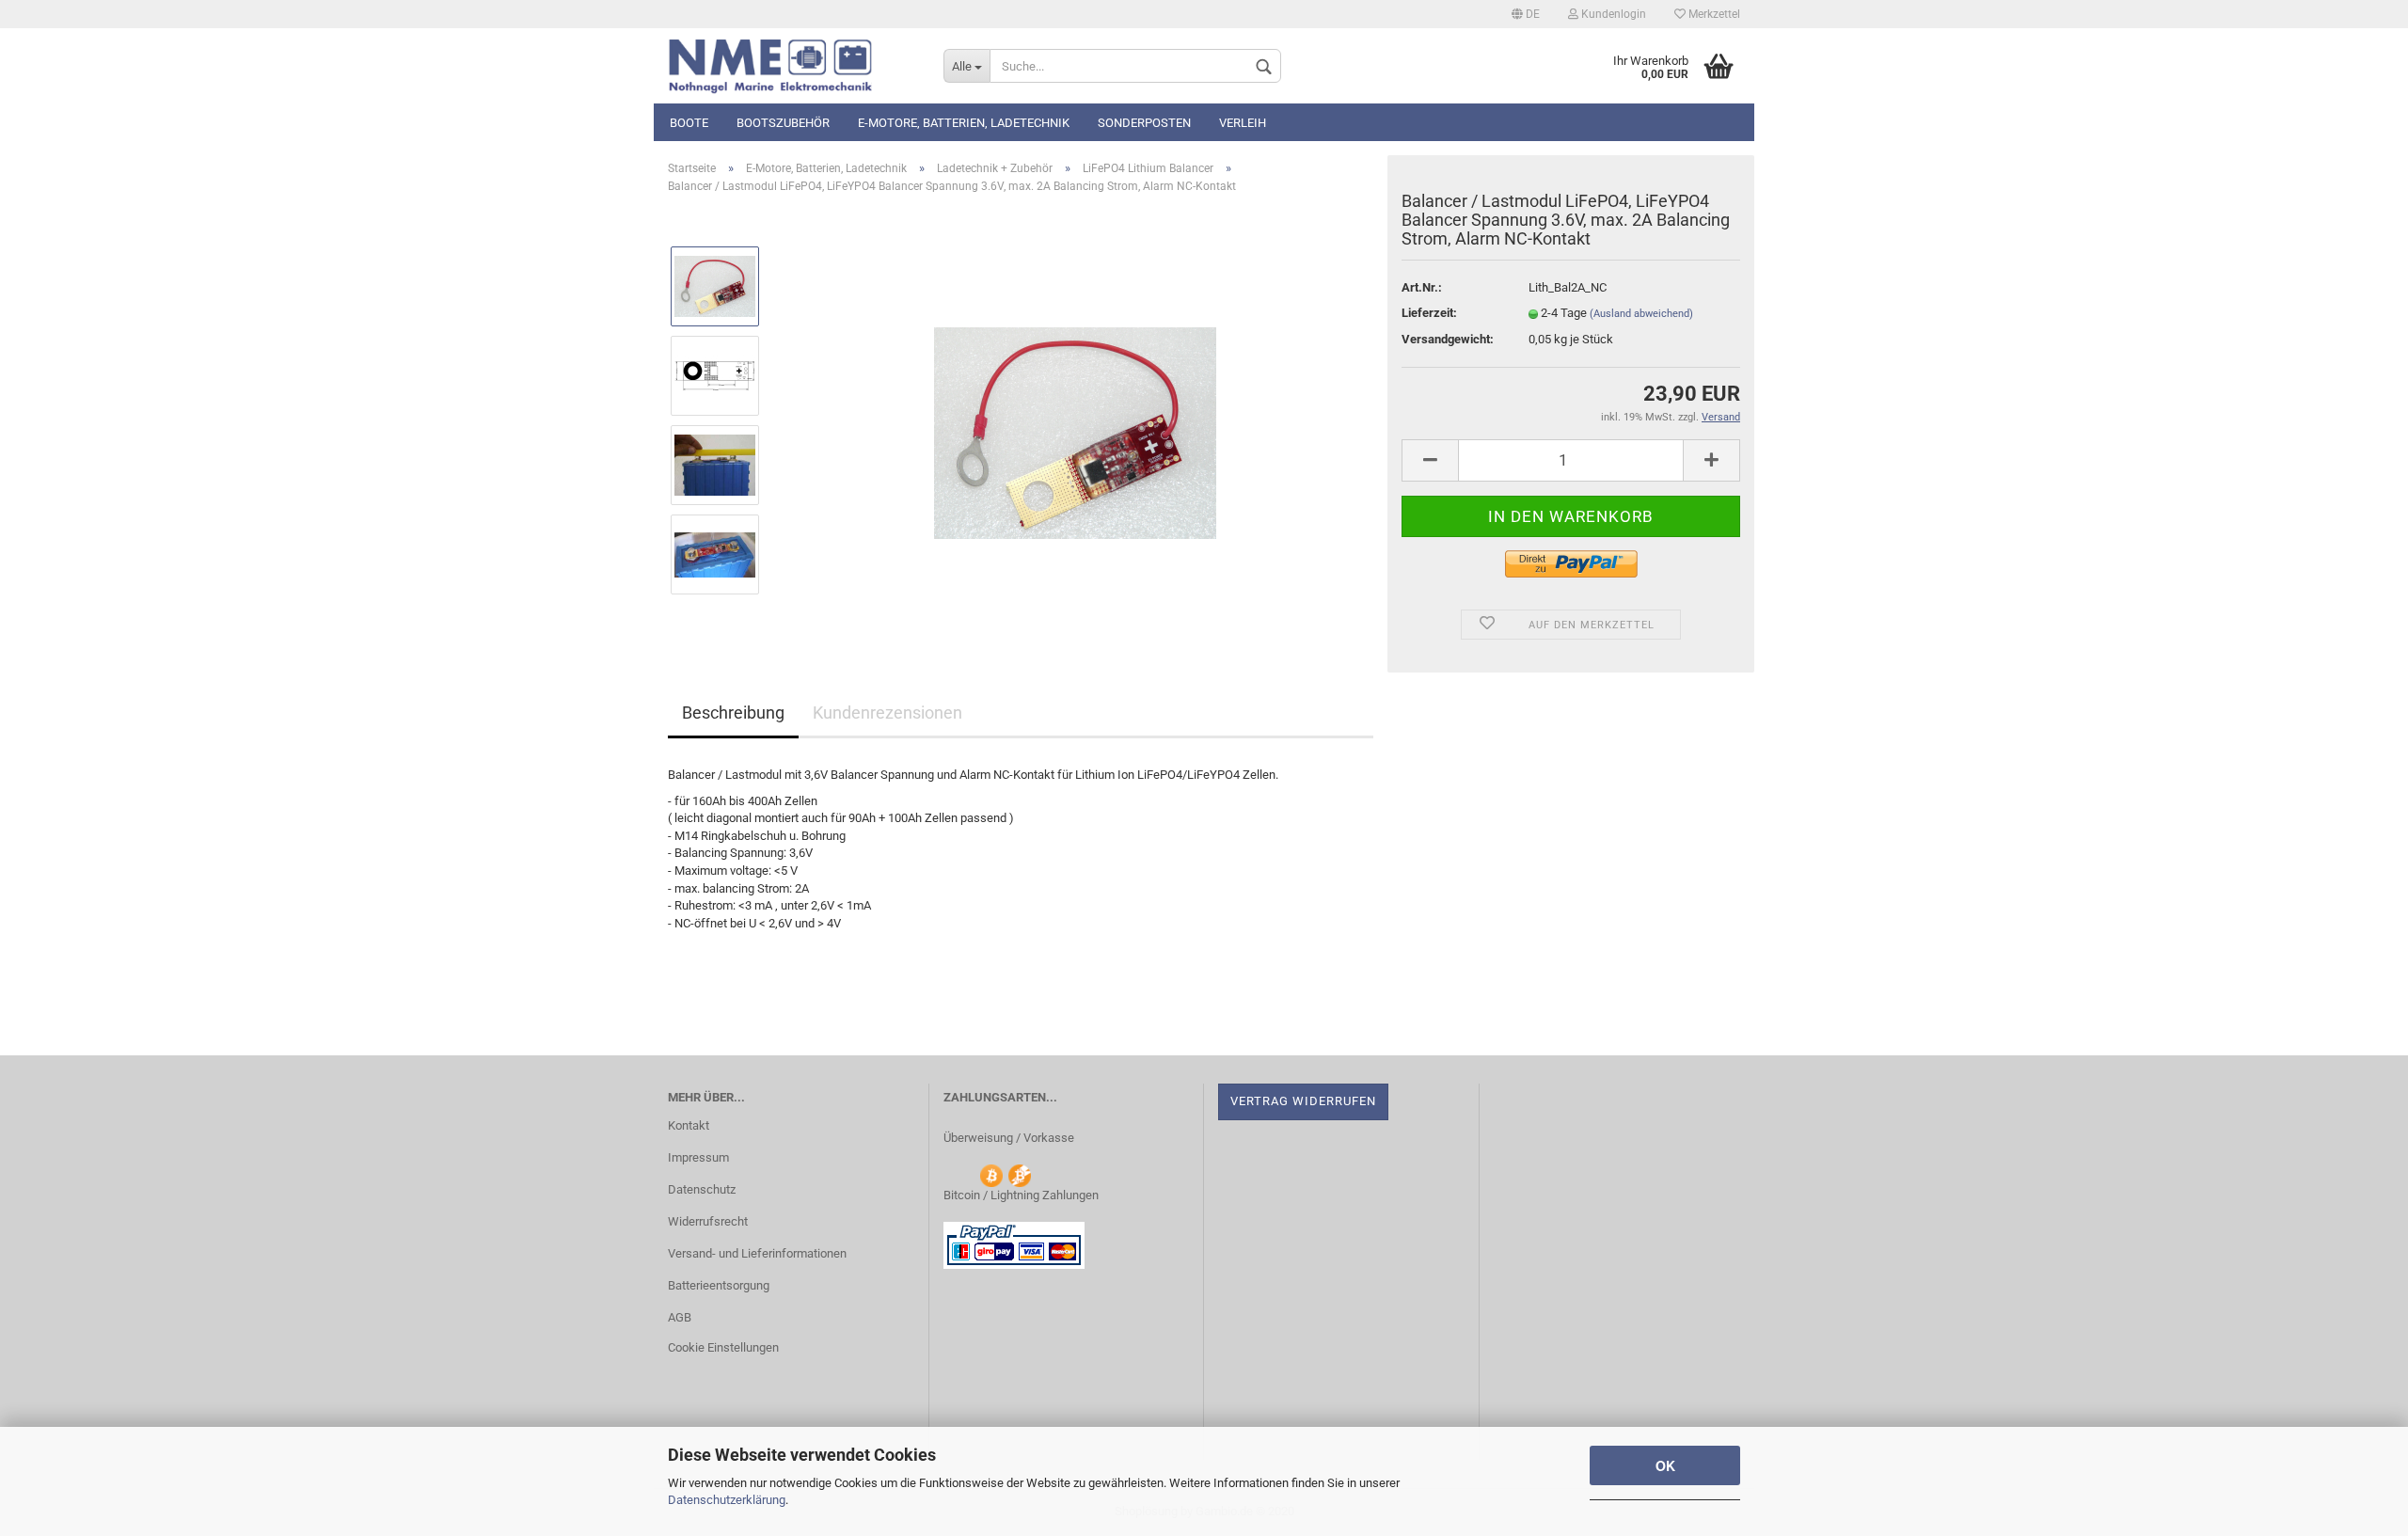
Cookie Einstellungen (723, 1347)
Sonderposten (1144, 123)
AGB (680, 1317)
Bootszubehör (783, 123)
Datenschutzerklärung (727, 1500)
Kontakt (689, 1125)
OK (1665, 1465)
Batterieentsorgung (719, 1285)
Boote (689, 123)
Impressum (698, 1157)
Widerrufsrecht (708, 1221)
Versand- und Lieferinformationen (757, 1253)
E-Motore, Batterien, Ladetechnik (964, 123)
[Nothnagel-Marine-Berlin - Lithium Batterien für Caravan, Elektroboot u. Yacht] (792, 66)
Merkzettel (1713, 14)
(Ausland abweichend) (1641, 314)
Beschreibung (733, 713)
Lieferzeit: (1429, 313)
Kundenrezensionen (887, 713)
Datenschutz (702, 1189)
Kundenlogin (1612, 14)
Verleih (1243, 123)
